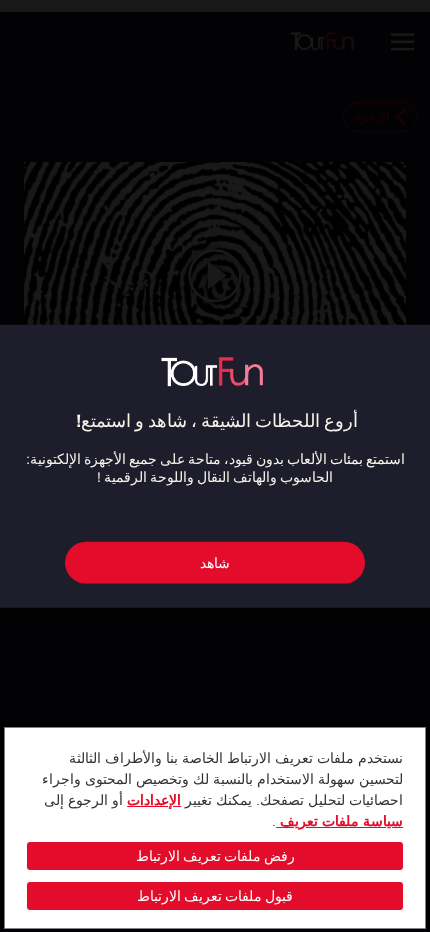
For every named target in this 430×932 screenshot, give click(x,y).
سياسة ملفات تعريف (339, 821)
